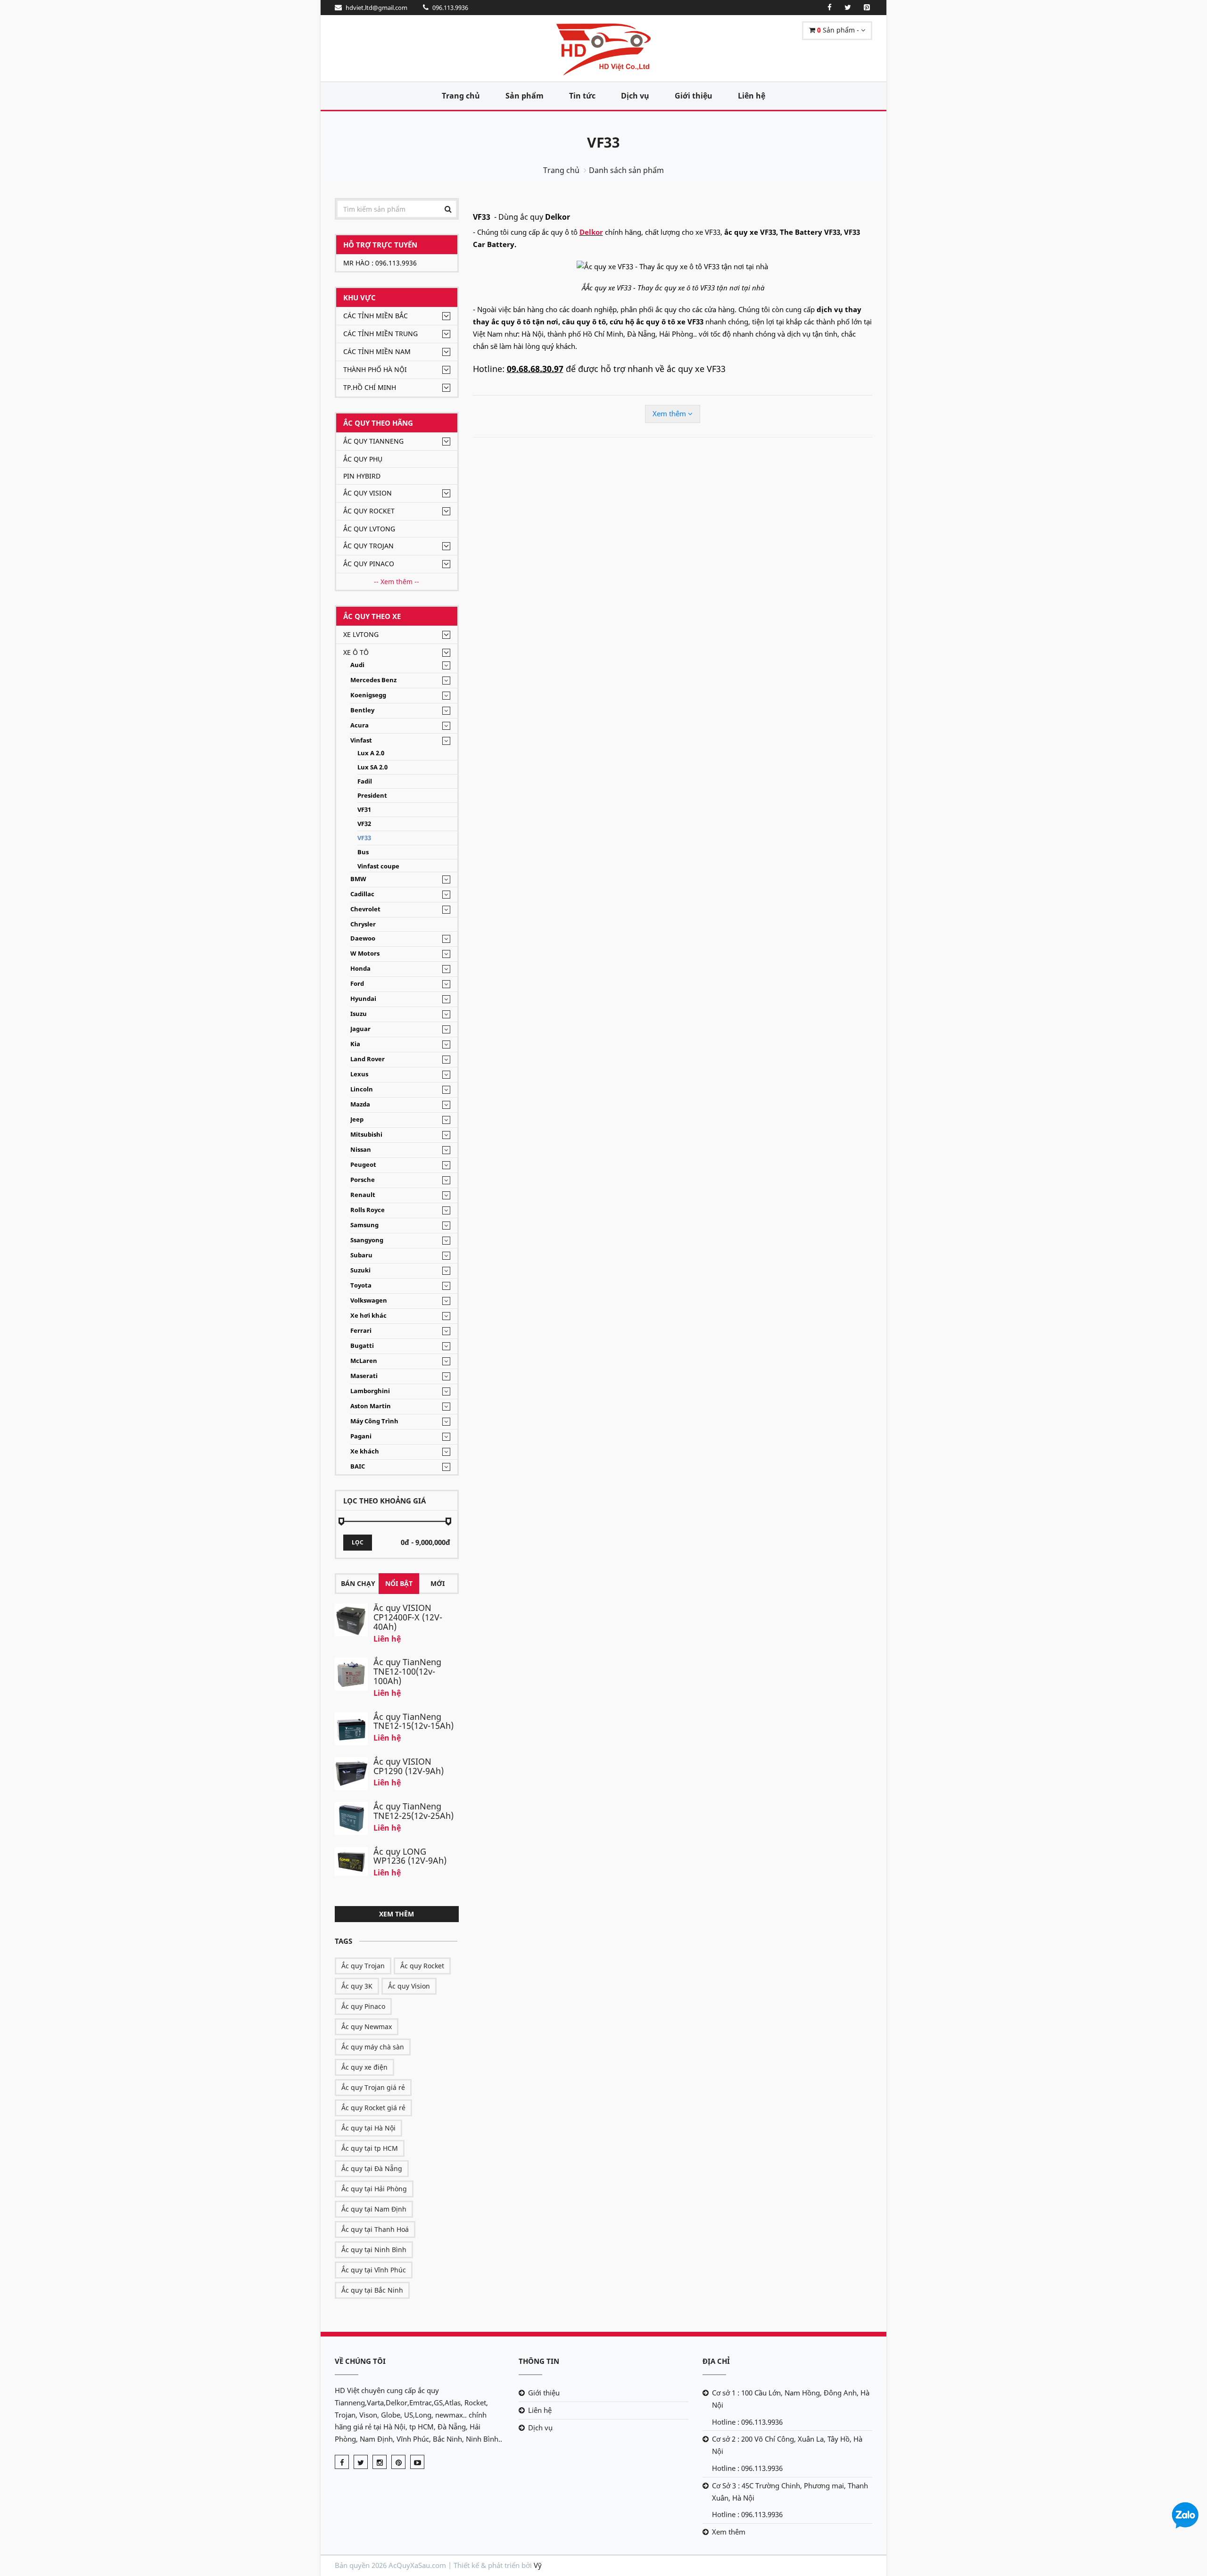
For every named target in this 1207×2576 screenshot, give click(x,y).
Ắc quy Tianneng (373, 441)
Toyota (361, 1285)
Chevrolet (365, 909)
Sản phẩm (525, 96)
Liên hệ (752, 96)
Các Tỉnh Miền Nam (377, 351)
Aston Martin (371, 1406)
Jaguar (360, 1029)
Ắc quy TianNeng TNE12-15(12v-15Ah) (413, 1721)
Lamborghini (370, 1391)
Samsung (364, 1225)
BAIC (358, 1466)
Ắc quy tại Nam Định (374, 2209)
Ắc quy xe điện (364, 2067)
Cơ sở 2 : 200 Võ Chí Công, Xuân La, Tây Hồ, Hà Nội (787, 2445)
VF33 (603, 142)
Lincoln (362, 1089)
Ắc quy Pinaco (369, 564)
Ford (357, 984)
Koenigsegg (368, 695)
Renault (363, 1195)
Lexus (359, 1074)
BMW (358, 879)
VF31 (364, 810)
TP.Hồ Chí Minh (370, 387)
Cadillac (362, 894)
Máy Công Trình (374, 1421)
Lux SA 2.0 (372, 767)
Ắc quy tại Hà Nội (368, 2128)
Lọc (358, 1542)
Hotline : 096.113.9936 (747, 2422)
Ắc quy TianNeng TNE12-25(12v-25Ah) (413, 1811)
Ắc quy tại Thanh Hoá (375, 2229)
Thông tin (539, 2361)
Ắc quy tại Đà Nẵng (372, 2168)
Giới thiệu (694, 96)
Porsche (363, 1180)
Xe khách (365, 1451)
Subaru (361, 1255)
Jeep (357, 1119)
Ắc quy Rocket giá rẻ (373, 2108)
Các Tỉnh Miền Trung (380, 334)
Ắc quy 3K (357, 1986)
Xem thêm (397, 1914)
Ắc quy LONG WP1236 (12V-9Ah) (410, 1856)
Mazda (360, 1104)
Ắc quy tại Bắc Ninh (372, 2290)
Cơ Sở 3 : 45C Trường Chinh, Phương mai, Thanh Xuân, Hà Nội (790, 2492)
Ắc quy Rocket (369, 511)
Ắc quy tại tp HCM (370, 2148)
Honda (360, 969)
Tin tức (582, 96)
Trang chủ (461, 96)
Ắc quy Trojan (368, 546)
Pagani (361, 1436)
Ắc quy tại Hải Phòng (374, 2189)
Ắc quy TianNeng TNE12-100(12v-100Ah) (407, 1671)
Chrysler (363, 924)
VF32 (364, 824)
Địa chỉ (716, 2361)
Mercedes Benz (373, 680)
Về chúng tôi (360, 2361)
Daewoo (363, 938)
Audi (357, 665)
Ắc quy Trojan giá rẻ (373, 2087)
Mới (438, 1583)
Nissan (361, 1150)
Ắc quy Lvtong (369, 529)
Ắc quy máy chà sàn (373, 2047)
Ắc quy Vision (368, 493)
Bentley (362, 710)
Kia (355, 1044)
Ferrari (361, 1331)
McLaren (364, 1361)
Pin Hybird (362, 476)
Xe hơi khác (368, 1316)
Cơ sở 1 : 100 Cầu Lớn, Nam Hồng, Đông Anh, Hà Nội (791, 2399)
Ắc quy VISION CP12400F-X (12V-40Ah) (408, 1617)
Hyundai (363, 999)
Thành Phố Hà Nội (375, 369)
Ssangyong (367, 1240)
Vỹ (538, 2565)
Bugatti (362, 1346)
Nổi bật (399, 1583)
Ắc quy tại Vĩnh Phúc (374, 2270)
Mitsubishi (366, 1135)
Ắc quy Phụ (363, 459)
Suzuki (360, 1270)
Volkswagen (369, 1300)
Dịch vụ (635, 96)
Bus (363, 852)
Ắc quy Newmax (367, 2027)
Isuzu (359, 1014)
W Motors (365, 954)
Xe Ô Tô (356, 652)
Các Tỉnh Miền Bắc (376, 316)
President (372, 796)
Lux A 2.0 (371, 753)
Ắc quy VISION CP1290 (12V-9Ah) (409, 1766)
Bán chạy (358, 1583)
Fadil (365, 781)
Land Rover (368, 1059)
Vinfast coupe (378, 866)
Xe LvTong (361, 634)
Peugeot (363, 1165)
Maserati (364, 1376)
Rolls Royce (368, 1210)
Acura (360, 725)
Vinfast (361, 740)
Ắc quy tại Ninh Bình (374, 2250)
